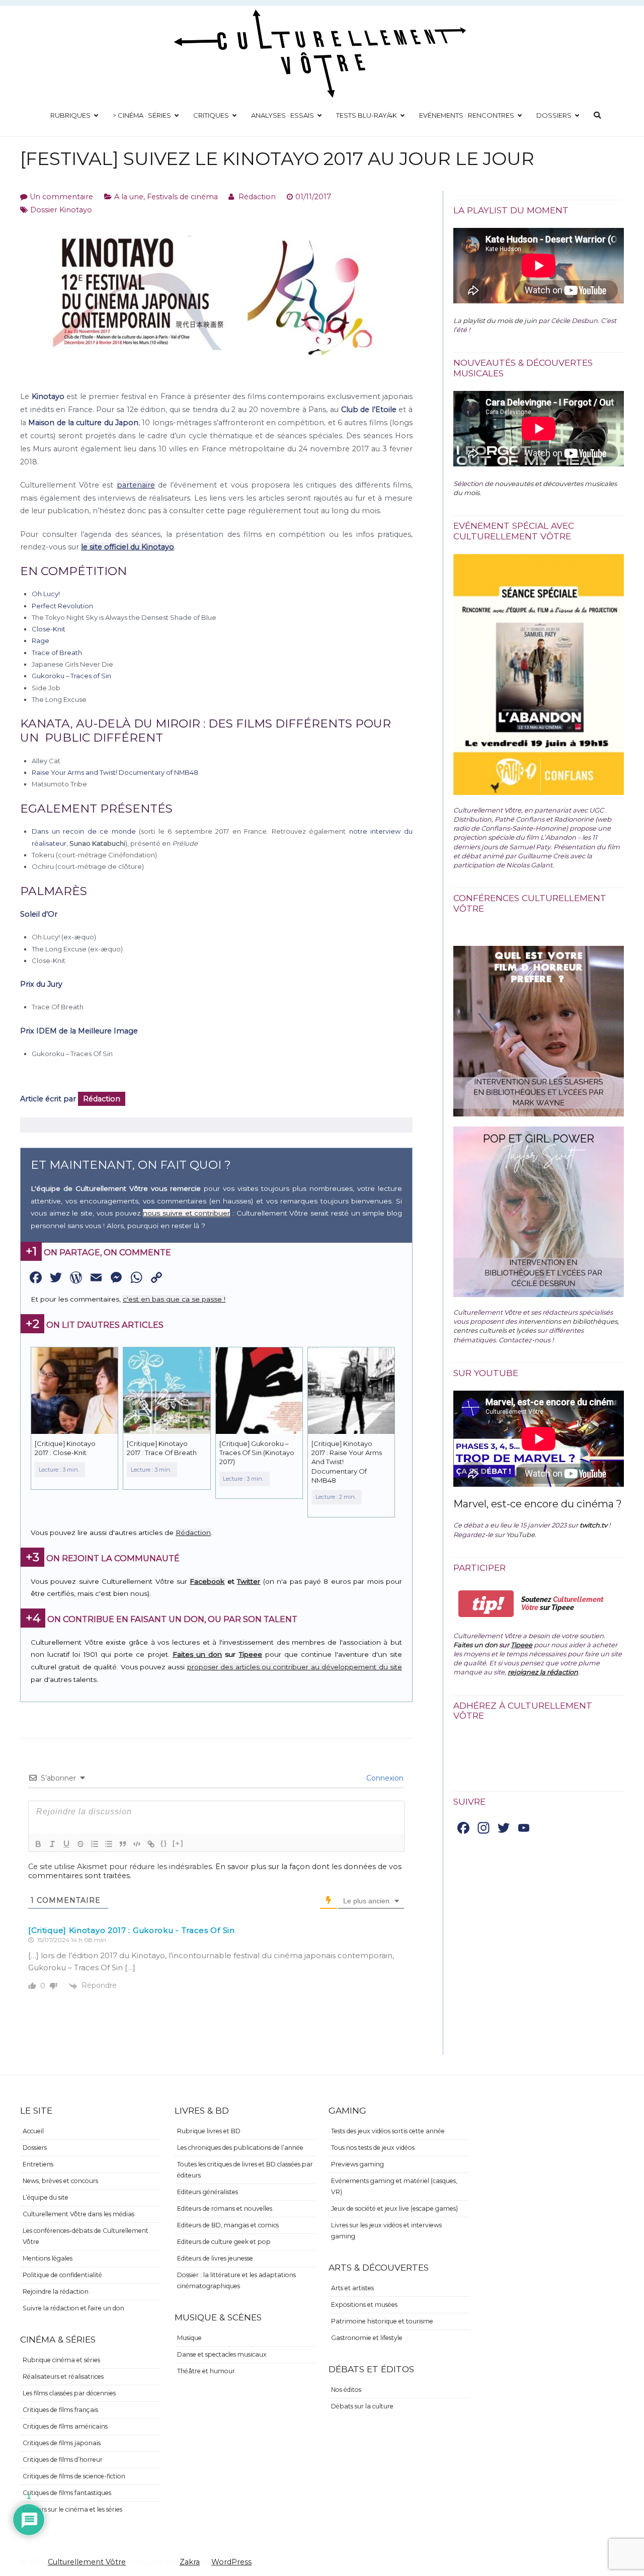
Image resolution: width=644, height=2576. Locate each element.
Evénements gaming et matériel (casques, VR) (394, 2186)
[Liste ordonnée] (95, 1844)
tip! (486, 1604)
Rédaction (257, 197)
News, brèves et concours (60, 2181)
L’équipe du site (46, 2197)
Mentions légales (48, 2258)
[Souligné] (66, 1844)
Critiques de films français (60, 2410)
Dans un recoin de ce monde (84, 831)
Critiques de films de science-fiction (74, 2476)
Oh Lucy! (46, 594)
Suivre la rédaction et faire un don (73, 2308)
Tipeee (251, 1654)
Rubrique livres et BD (209, 2131)
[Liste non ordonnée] (109, 1844)
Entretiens (38, 2164)
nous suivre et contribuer (186, 1213)
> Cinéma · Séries (142, 115)
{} (164, 1843)
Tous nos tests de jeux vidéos (373, 2148)
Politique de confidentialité (62, 2275)
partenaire (136, 485)
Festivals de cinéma (182, 197)
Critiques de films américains (65, 2426)
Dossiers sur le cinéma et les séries (72, 2509)
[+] (178, 1843)
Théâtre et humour (206, 2371)
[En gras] (38, 1844)
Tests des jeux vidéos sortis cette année (388, 2131)
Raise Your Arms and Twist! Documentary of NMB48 (115, 772)
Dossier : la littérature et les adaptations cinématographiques (236, 2280)
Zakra (190, 2562)
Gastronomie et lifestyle (367, 2338)
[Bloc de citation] (123, 1844)
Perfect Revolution (62, 606)
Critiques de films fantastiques (67, 2493)
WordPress (231, 2562)
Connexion (384, 1778)
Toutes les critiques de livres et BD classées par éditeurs (245, 2170)
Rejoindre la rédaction (56, 2291)
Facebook (207, 1581)
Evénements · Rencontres (467, 115)
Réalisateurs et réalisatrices (63, 2377)
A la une (129, 197)
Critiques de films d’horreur (63, 2460)
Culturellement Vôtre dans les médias (78, 2214)
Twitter (249, 1581)
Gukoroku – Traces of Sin (71, 676)
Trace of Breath (57, 653)
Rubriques (70, 115)
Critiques (211, 115)
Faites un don (197, 1654)
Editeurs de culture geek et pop (224, 2242)
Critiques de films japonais (62, 2443)
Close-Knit (49, 629)
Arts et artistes (352, 2288)
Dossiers (554, 115)
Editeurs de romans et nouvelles (225, 2208)
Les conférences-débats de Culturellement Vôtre (86, 2236)
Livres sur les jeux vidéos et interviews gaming (386, 2231)
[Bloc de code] (137, 1844)
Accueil (33, 2131)
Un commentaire (61, 197)
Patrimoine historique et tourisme (382, 2321)
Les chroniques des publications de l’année (240, 2148)
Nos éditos (346, 2390)
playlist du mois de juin (500, 320)
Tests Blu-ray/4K (367, 115)
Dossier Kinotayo (61, 210)
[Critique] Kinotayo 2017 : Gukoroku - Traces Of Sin (132, 1930)
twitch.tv (593, 1525)
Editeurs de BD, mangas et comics (228, 2225)
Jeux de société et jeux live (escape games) (394, 2208)
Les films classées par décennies (69, 2393)
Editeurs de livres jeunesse (215, 2258)
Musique (189, 2338)
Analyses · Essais (283, 115)
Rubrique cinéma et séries (61, 2360)
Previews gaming (357, 2164)
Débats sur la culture (362, 2406)
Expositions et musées (364, 2305)
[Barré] (80, 1844)
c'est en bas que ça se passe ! (174, 1299)
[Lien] (151, 1844)
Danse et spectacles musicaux (222, 2354)
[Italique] (52, 1844)
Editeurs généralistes (208, 2192)
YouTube (520, 1535)
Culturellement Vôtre (87, 2562)
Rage (41, 640)
